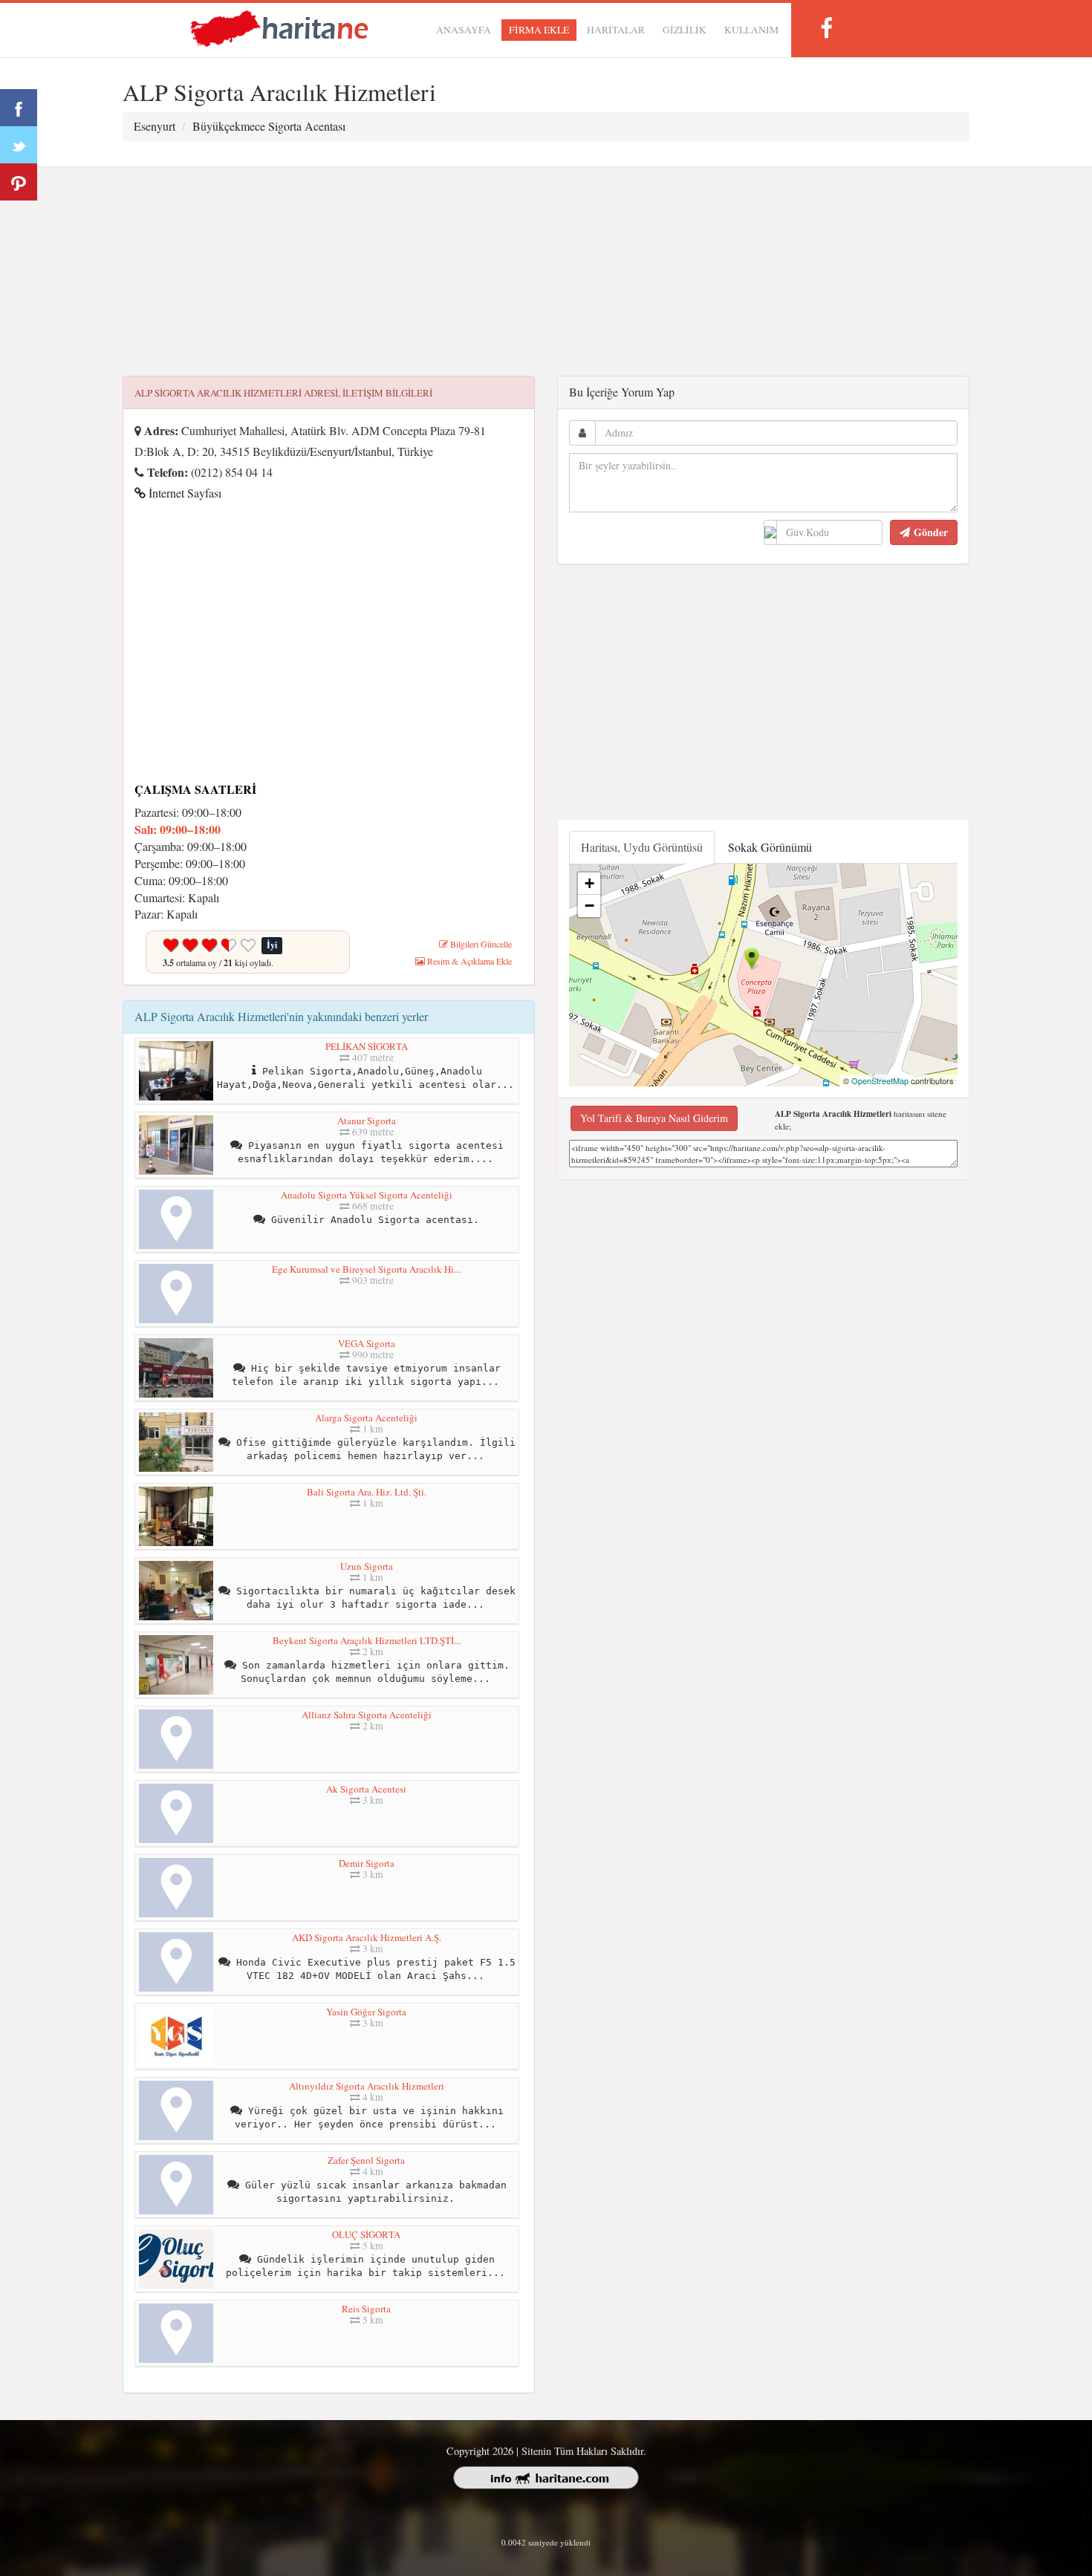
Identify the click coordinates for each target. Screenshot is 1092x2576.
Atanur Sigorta (367, 1121)
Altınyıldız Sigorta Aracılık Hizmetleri (367, 2086)
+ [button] (589, 883)
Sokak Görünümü (770, 847)
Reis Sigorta (366, 2309)
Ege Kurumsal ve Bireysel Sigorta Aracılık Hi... (366, 1269)
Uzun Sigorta (367, 1566)
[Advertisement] (546, 272)
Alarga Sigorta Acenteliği (366, 1418)
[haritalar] (279, 27)
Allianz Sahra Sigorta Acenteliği (367, 1715)
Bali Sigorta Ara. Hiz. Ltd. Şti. (367, 1492)
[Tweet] (19, 145)
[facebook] (826, 28)
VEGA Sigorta (367, 1343)
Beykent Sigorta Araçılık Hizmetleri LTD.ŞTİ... (367, 1640)
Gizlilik (685, 30)
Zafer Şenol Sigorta (366, 2160)
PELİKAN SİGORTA (367, 1046)
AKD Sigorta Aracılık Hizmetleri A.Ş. (367, 1937)
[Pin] (19, 182)
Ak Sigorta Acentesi (366, 1789)
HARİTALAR (616, 30)
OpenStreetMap (880, 1080)
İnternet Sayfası (183, 493)
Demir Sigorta (367, 1863)
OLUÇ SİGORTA (366, 2234)
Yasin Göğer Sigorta (366, 2012)
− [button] (589, 906)
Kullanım (751, 30)
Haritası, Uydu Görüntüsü (642, 847)
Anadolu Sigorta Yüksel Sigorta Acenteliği (367, 1195)
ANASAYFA (464, 30)
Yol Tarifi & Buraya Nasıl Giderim (654, 1118)
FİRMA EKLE (539, 30)
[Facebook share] (19, 108)
